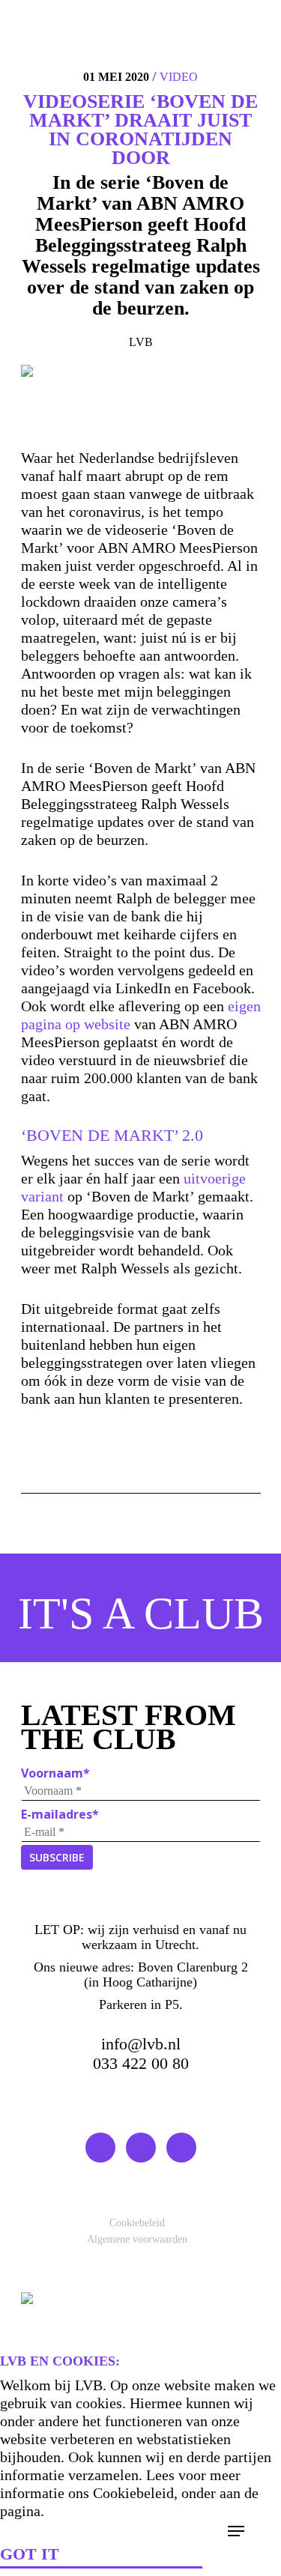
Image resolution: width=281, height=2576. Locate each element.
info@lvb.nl (141, 2044)
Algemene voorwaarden (137, 2239)
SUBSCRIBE (57, 1857)
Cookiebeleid (137, 2223)
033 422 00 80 (141, 2063)
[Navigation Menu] (236, 2531)
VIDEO (179, 77)
